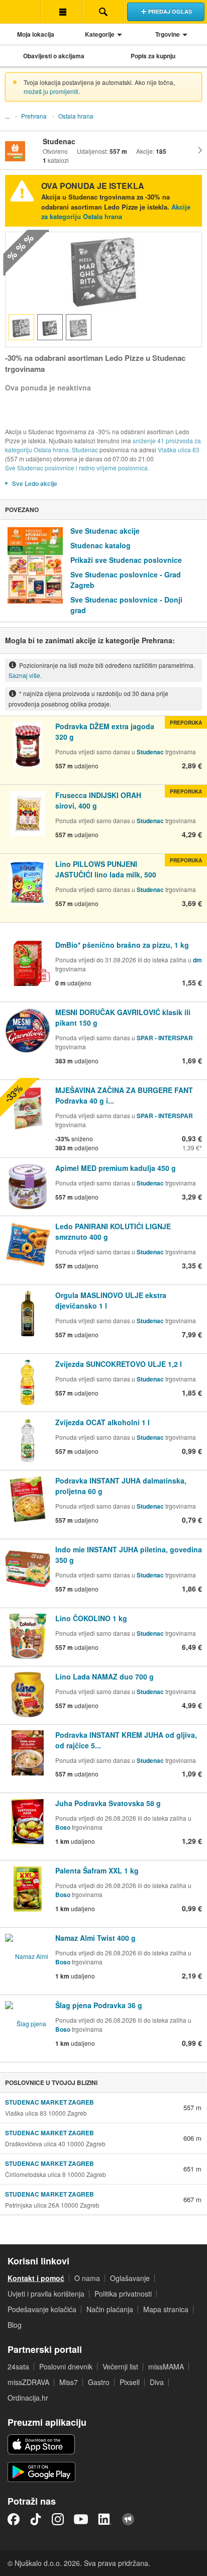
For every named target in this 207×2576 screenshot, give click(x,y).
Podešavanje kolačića (42, 2309)
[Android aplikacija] (41, 2472)
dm (197, 960)
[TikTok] (36, 2519)
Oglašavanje (130, 2278)
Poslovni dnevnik (66, 2366)
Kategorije (100, 34)
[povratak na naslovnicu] (21, 12)
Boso (63, 1827)
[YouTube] (81, 2519)
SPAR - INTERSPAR (165, 1038)
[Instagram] (58, 2519)
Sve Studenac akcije (105, 531)
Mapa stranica (166, 2309)
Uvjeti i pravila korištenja (46, 2294)
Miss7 (69, 2382)
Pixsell (130, 2382)
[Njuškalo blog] (128, 2519)
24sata (18, 2366)
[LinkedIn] (105, 2519)
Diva (157, 2382)
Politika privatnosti (123, 2294)
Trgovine (168, 34)
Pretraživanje (103, 12)
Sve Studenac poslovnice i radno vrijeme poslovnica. (77, 468)
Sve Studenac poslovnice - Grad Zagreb (126, 580)
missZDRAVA (28, 2382)
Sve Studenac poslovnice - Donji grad (126, 605)
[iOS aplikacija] (41, 2444)
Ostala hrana (76, 116)
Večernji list (120, 2366)
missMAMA (166, 2366)
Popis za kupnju (153, 56)
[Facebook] (14, 2519)
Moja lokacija (36, 34)
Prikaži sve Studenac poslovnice (126, 560)
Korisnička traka (62, 12)
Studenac (85, 450)
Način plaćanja (110, 2309)
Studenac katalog (100, 545)
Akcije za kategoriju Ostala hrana (116, 212)
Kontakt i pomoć (36, 2278)
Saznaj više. (25, 675)
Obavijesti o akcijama (54, 56)
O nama (87, 2278)
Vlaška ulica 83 (179, 450)
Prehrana (34, 116)
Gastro (99, 2382)
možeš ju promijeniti (51, 91)
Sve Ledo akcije (35, 483)
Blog (15, 2325)
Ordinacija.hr (28, 2398)
